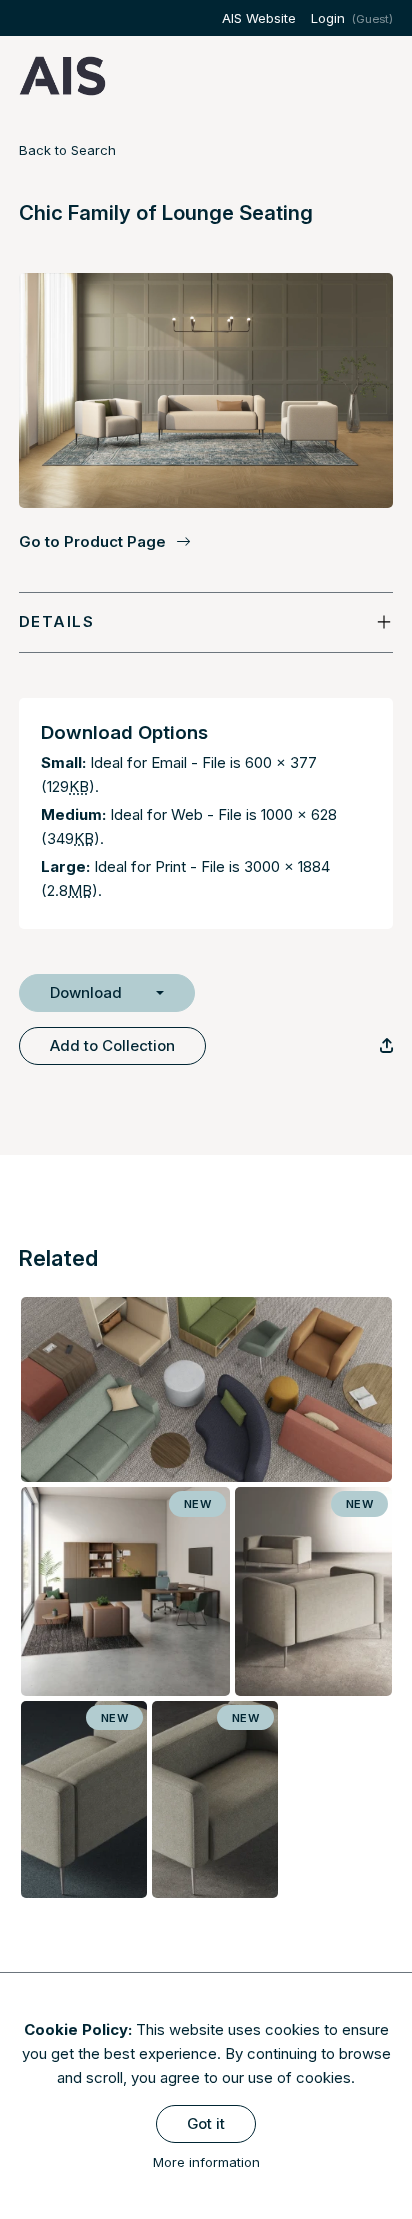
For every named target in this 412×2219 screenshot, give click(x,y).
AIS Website (259, 18)
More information (206, 2162)
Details (57, 621)
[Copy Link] (386, 1045)
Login (328, 18)
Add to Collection (112, 1045)
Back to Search (67, 150)
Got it (206, 2123)
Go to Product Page (92, 541)
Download (86, 992)
